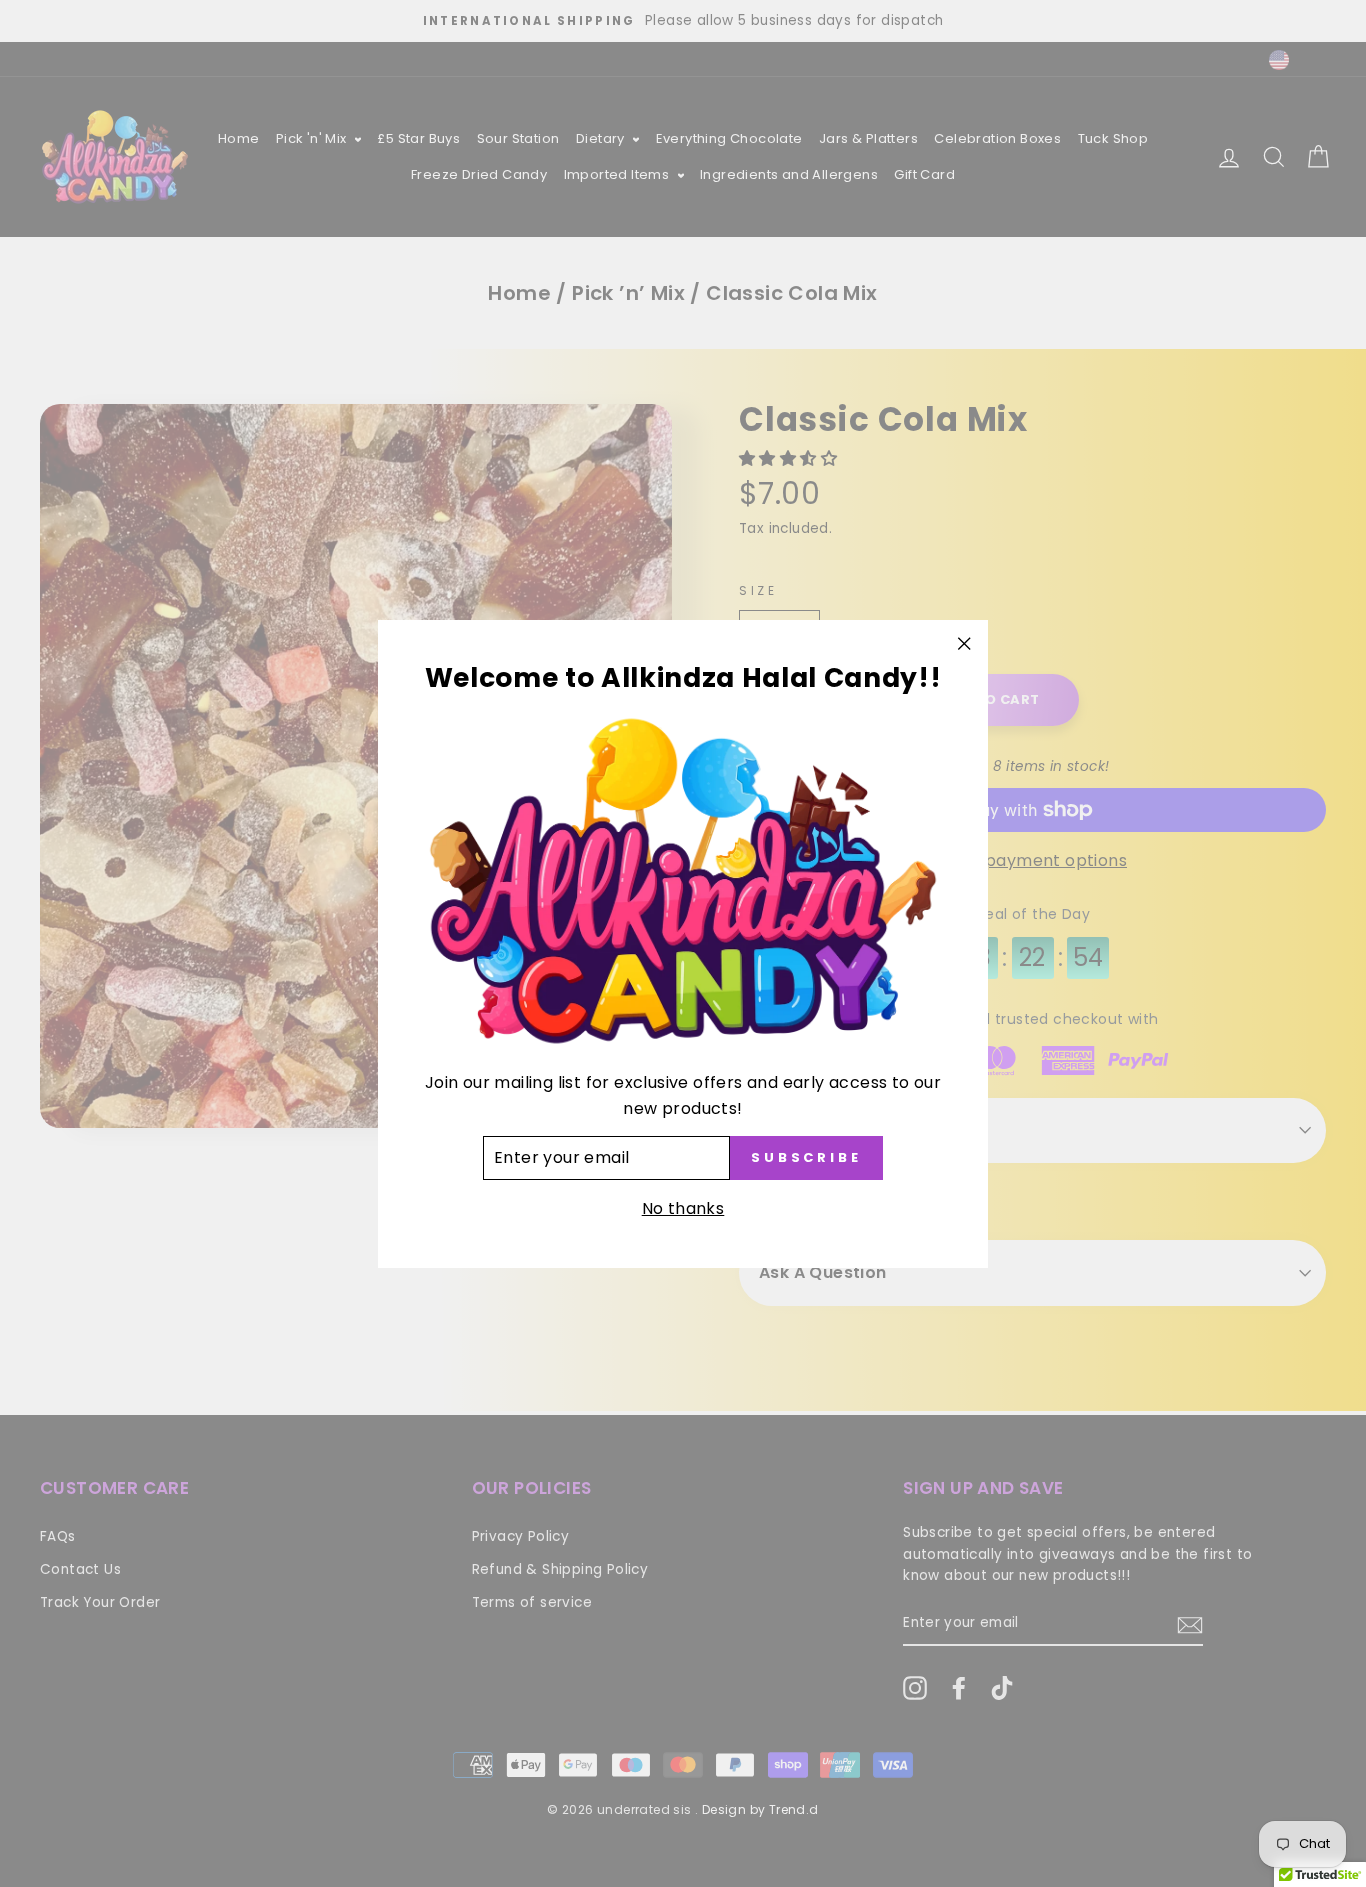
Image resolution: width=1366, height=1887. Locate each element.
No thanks (683, 1207)
